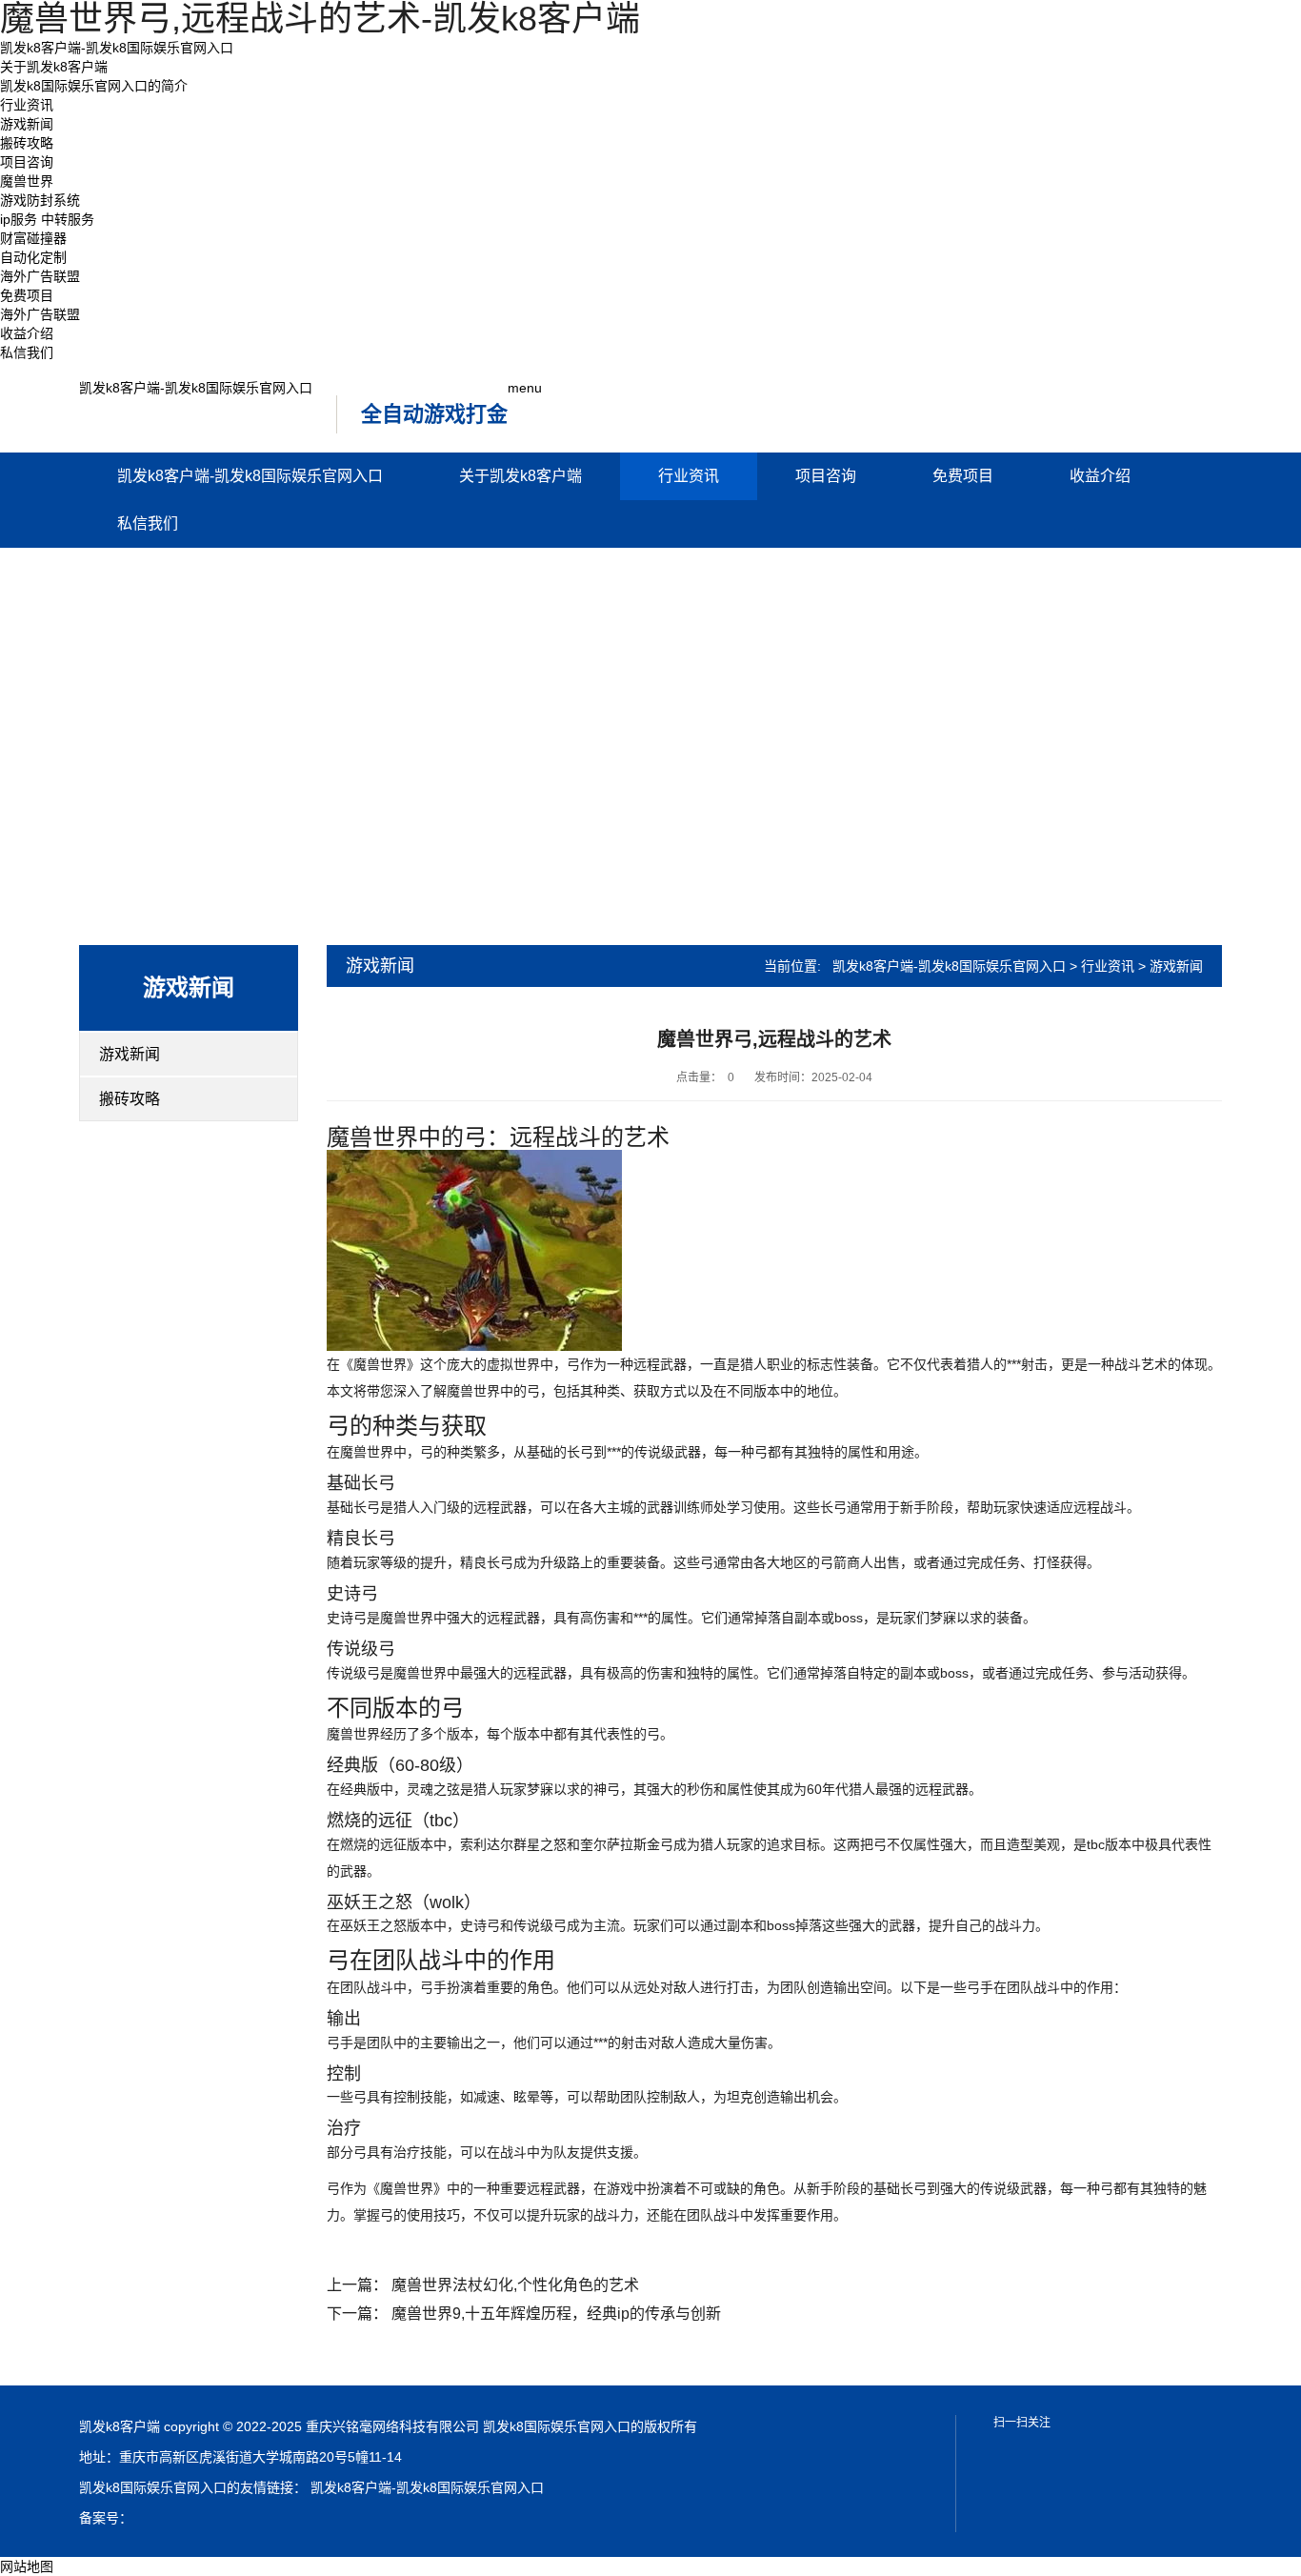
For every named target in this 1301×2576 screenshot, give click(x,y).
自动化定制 (33, 257)
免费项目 (27, 295)
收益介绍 (27, 333)
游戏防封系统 (40, 200)
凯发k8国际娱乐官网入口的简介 (94, 86)
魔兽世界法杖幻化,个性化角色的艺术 (515, 2285)
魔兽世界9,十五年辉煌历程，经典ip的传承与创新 (556, 2314)
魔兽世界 (27, 181)
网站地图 (27, 2566)
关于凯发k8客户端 (54, 67)
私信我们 (27, 352)
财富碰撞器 (33, 238)
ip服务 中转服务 (47, 219)
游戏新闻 (27, 124)
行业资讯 (27, 105)
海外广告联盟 (40, 276)
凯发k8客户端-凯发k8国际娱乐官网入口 (117, 48)
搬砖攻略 (27, 143)
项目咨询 (27, 162)
